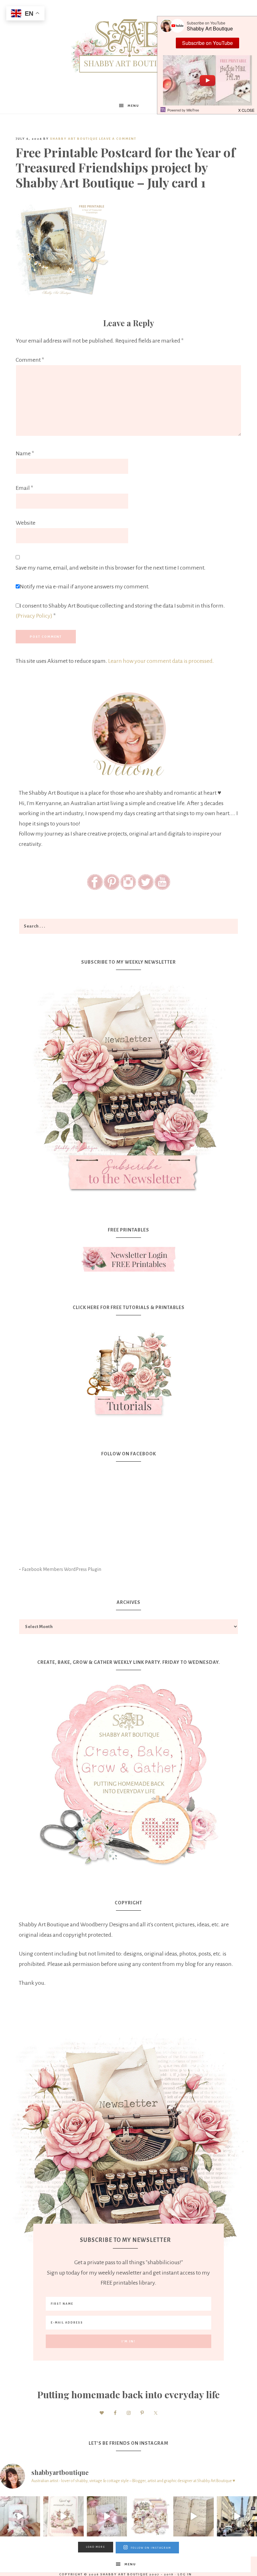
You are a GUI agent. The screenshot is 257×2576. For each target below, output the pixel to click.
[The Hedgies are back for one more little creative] (20, 2516)
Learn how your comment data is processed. (161, 661)
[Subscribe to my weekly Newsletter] (128, 1197)
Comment (30, 360)
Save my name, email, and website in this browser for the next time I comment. (111, 568)
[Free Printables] (128, 1259)
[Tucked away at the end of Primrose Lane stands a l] (107, 2516)
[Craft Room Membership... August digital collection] (150, 2516)
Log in (185, 2574)
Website (26, 523)
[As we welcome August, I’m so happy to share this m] (63, 2516)
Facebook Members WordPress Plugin (62, 1569)
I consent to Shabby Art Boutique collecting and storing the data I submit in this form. (120, 611)
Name (25, 453)
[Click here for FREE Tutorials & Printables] (128, 1371)
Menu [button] (133, 106)
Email (24, 488)
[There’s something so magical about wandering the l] (237, 2516)
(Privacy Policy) (34, 616)
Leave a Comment (118, 139)
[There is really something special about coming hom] (193, 2516)
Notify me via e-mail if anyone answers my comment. (85, 587)
